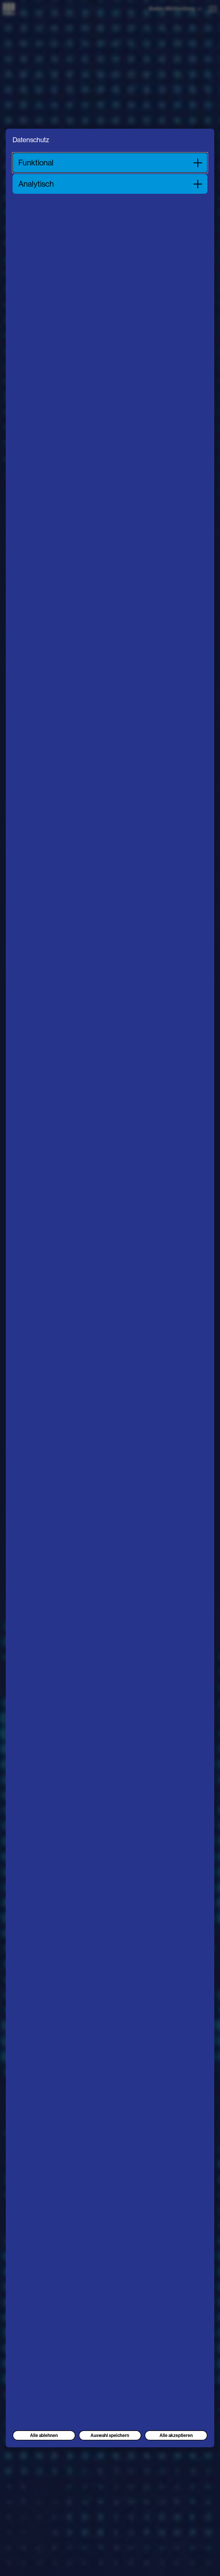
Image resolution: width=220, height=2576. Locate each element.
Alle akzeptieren (176, 2435)
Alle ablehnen (44, 2435)
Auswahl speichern (110, 2435)
